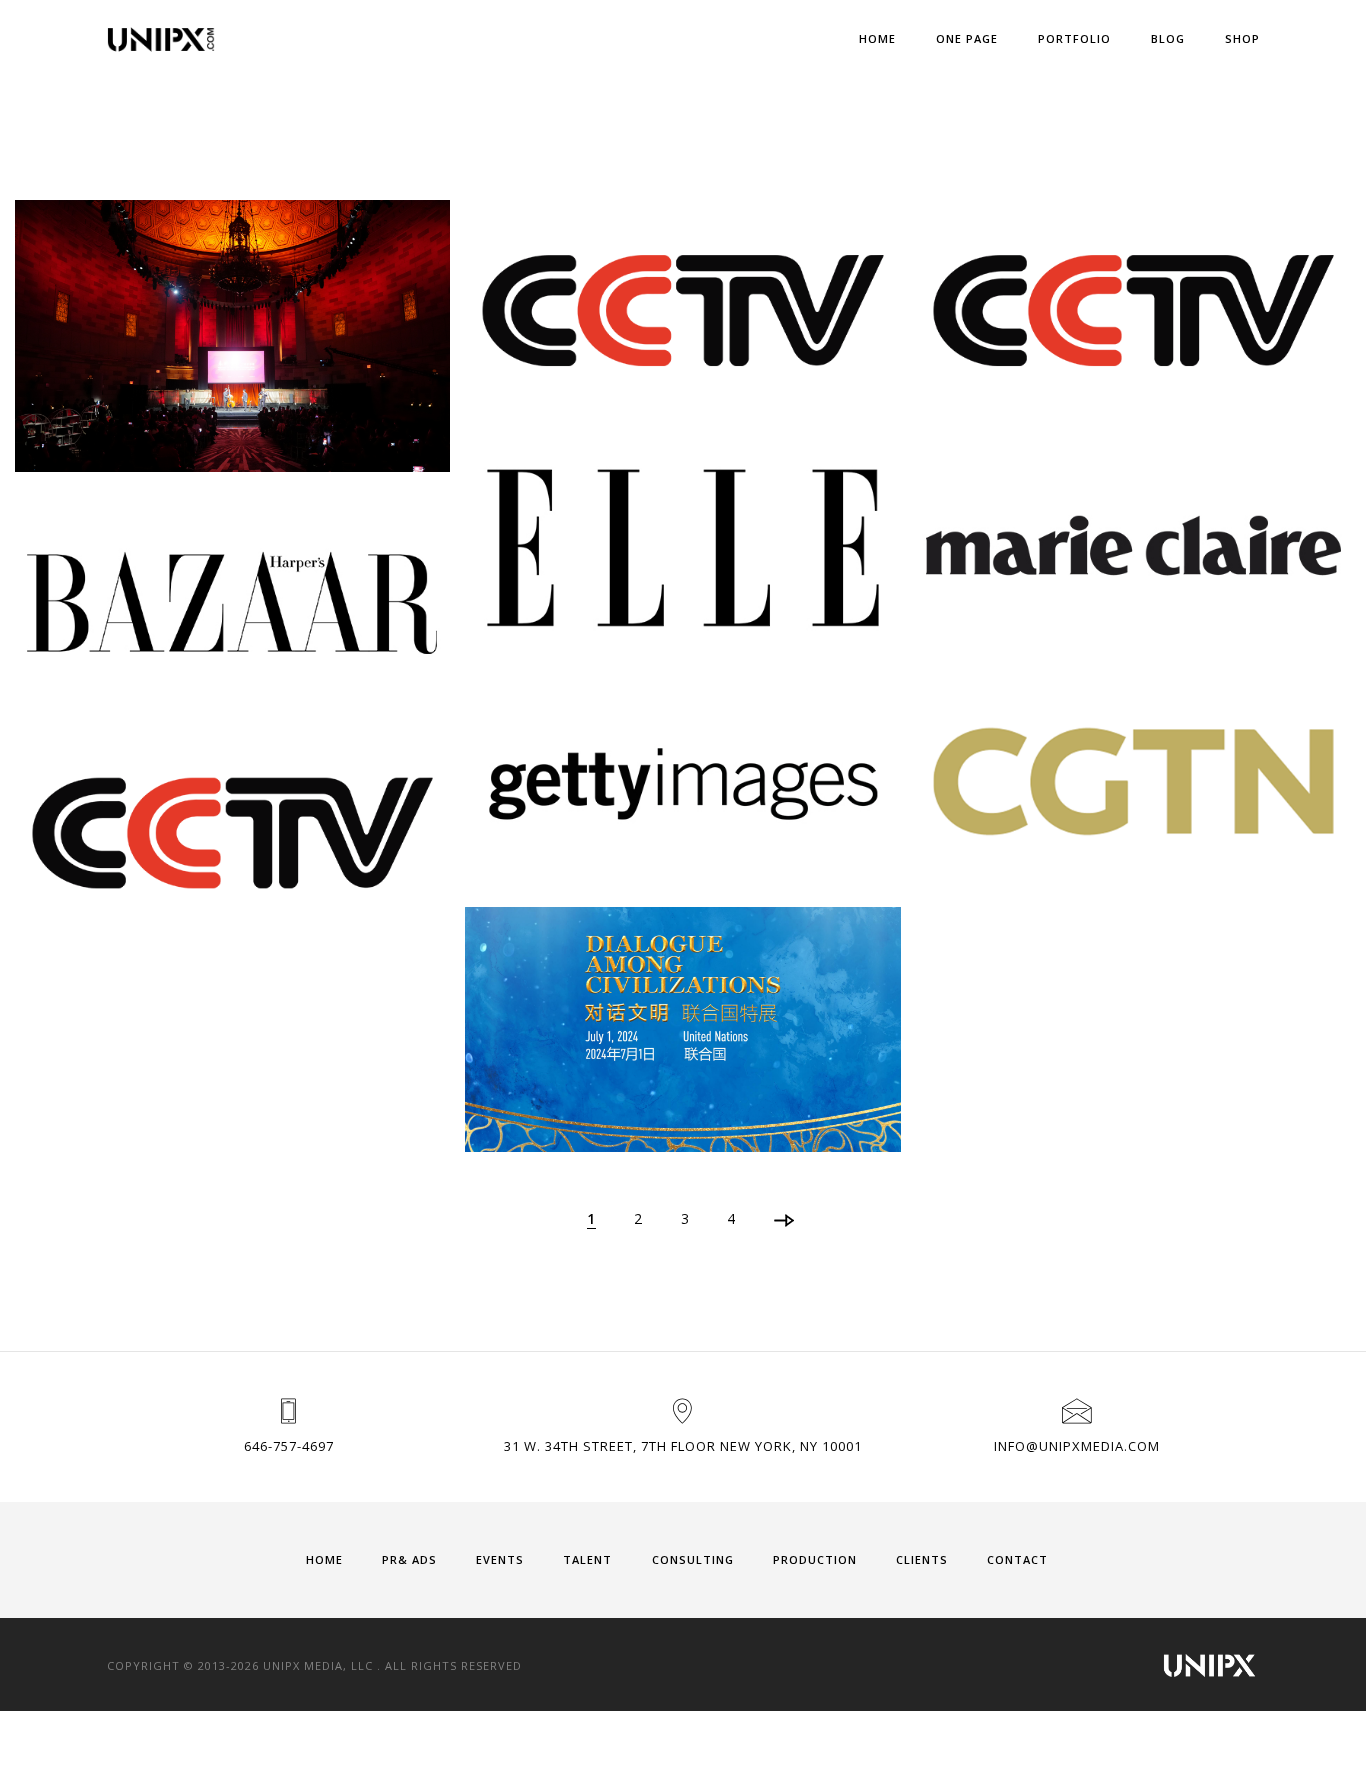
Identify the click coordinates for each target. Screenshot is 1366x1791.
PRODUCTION (815, 1559)
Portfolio (1074, 38)
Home (877, 38)
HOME (324, 1559)
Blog (1168, 38)
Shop (1242, 38)
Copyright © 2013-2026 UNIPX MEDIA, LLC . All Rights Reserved (314, 1665)
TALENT (587, 1559)
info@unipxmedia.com (1077, 1446)
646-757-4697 (289, 1446)
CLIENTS (922, 1559)
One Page (967, 38)
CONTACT (1017, 1559)
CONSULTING (693, 1559)
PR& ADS (409, 1559)
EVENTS (500, 1559)
